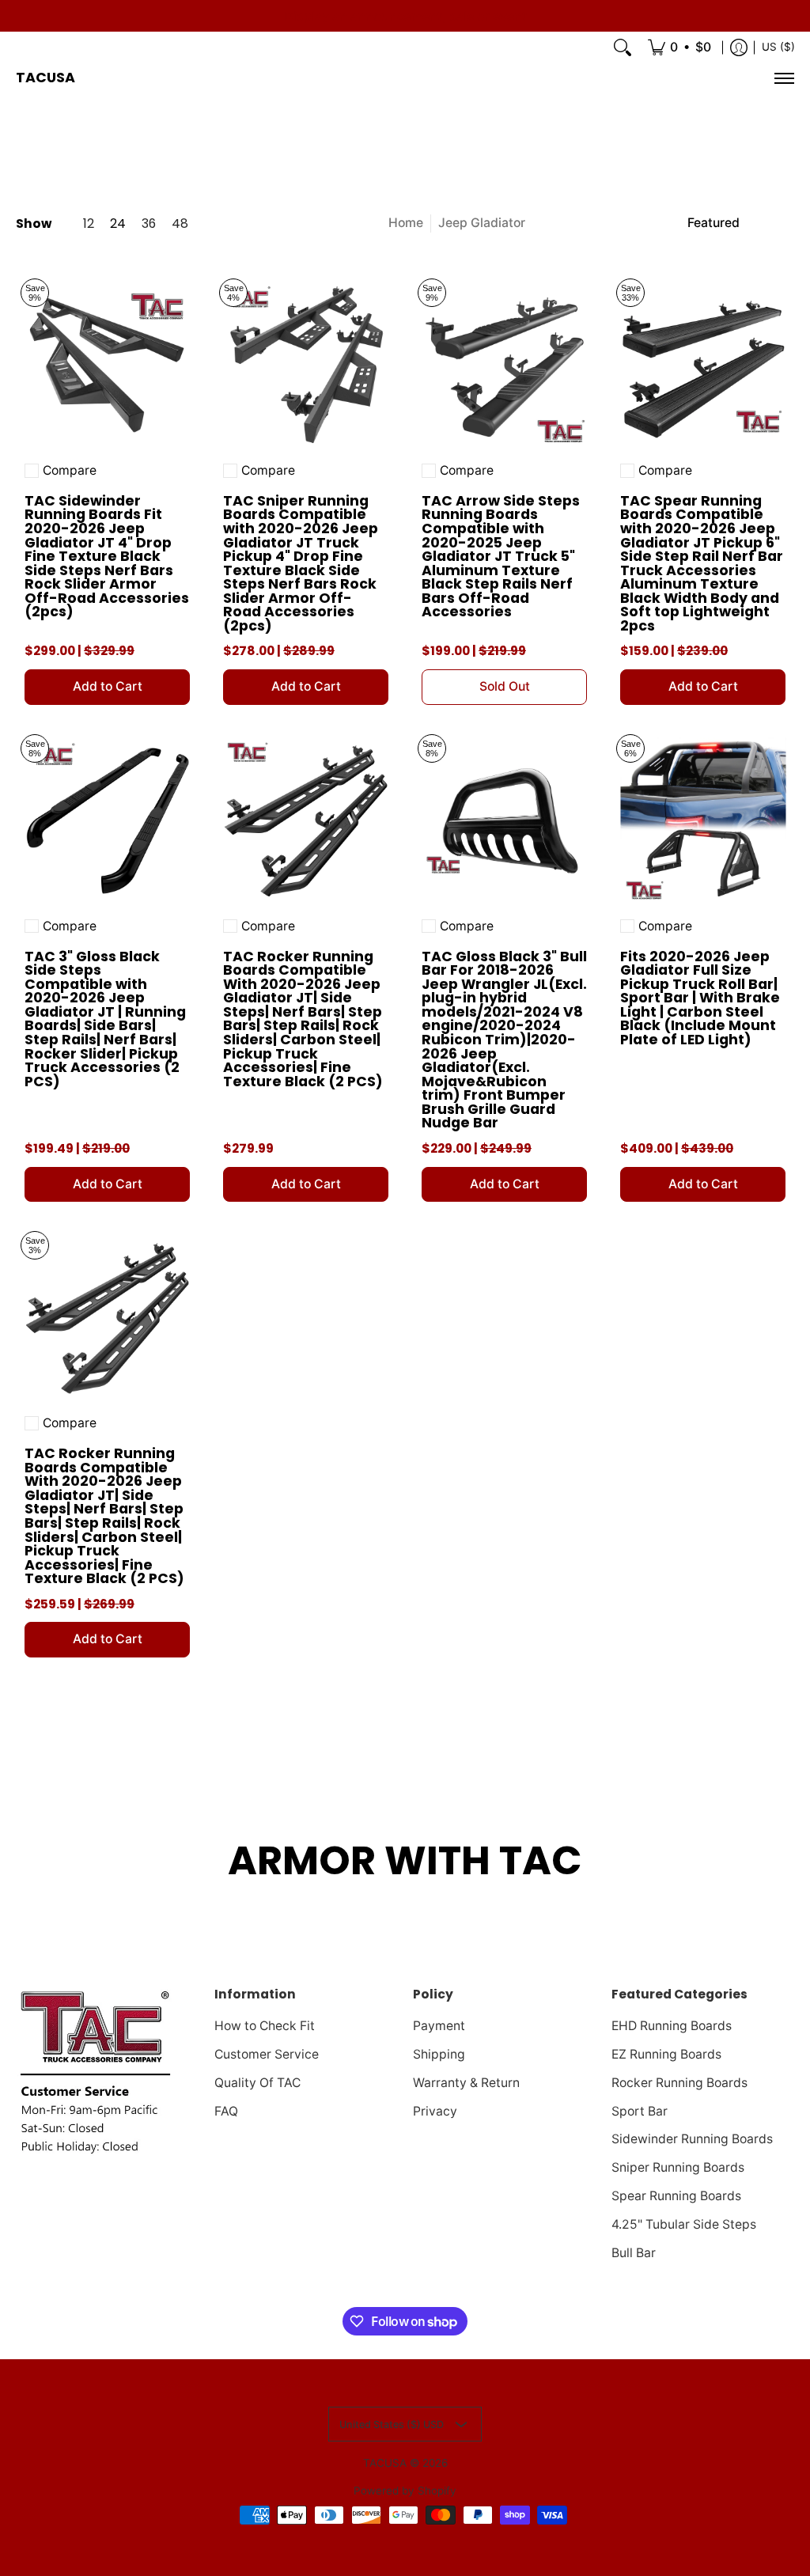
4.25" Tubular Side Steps (684, 2224)
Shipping (439, 2054)
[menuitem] (679, 47)
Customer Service (267, 2054)
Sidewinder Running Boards (692, 2139)
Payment (439, 2026)
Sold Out (505, 686)
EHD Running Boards (672, 2026)
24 (118, 224)
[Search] (623, 47)
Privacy (435, 2111)
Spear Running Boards (676, 2196)
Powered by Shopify (405, 2491)
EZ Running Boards (666, 2054)
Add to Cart (108, 686)
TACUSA (45, 78)
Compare (70, 471)
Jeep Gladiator (482, 223)
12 (89, 224)
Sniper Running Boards (678, 2167)
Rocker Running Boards (679, 2083)
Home (406, 223)
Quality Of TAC (257, 2083)
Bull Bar (634, 2253)
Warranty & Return (466, 2083)
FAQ (226, 2111)
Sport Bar (640, 2111)
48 (180, 224)
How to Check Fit (265, 2026)
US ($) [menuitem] (778, 47)
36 (149, 224)
